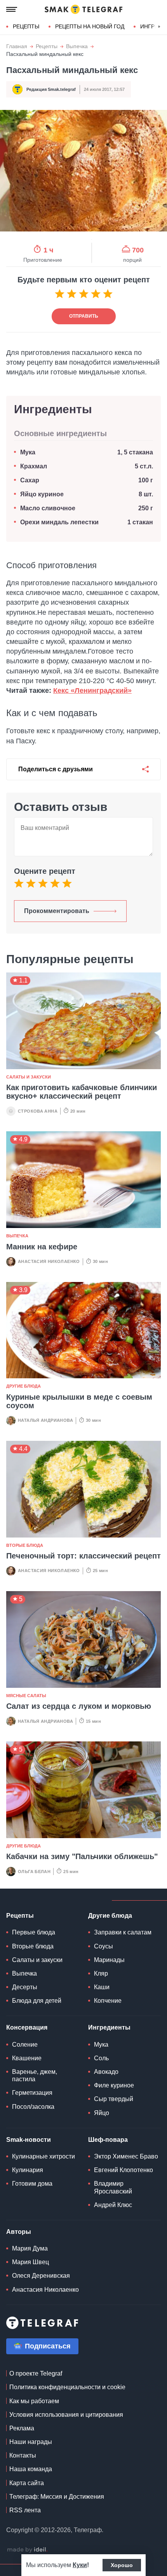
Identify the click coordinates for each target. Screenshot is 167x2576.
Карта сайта (27, 2483)
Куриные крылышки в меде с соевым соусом (79, 1401)
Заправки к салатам (123, 1932)
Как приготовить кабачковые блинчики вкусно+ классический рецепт (82, 1092)
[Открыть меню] (12, 9)
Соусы (104, 1946)
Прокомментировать (57, 911)
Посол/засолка (33, 2107)
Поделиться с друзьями (56, 769)
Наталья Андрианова (45, 1420)
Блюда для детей (37, 2001)
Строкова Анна (38, 1111)
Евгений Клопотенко (124, 2170)
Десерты (25, 1987)
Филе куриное (114, 2085)
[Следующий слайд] (159, 27)
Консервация (27, 2027)
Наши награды (31, 2442)
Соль (101, 2058)
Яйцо (102, 2113)
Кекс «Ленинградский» (92, 691)
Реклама (22, 2428)
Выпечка (77, 46)
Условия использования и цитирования (66, 2415)
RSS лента (25, 2510)
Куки (80, 2565)
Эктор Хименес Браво (126, 2156)
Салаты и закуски (29, 1077)
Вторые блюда (25, 1545)
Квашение (27, 2058)
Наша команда (31, 2469)
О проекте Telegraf (36, 2373)
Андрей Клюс (113, 2205)
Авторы (19, 2232)
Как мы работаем (34, 2401)
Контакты (23, 2455)
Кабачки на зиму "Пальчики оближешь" (82, 1856)
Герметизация (32, 2093)
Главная (17, 46)
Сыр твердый (114, 2099)
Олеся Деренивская (41, 2276)
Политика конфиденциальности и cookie (67, 2387)
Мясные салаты (26, 1696)
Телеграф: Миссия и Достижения (57, 2497)
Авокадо (106, 2072)
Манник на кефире (42, 1247)
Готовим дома (32, 2184)
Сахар (30, 480)
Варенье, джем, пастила (35, 2075)
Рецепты (26, 26)
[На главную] (83, 9)
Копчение (108, 2001)
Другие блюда (23, 1386)
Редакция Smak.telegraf (51, 89)
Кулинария (28, 2170)
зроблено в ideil (27, 2550)
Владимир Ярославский (113, 2187)
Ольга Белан (34, 1872)
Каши (102, 1987)
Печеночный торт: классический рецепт (83, 1556)
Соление (25, 2045)
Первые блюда (34, 1932)
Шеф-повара (108, 2140)
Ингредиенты (109, 2027)
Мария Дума (30, 2248)
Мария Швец (30, 2262)
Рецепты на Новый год (90, 26)
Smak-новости (29, 2140)
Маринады (109, 1960)
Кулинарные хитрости (43, 2156)
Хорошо (122, 2565)
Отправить (84, 316)
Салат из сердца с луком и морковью (79, 1706)
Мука (28, 452)
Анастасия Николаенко (49, 1261)
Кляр (101, 1973)
